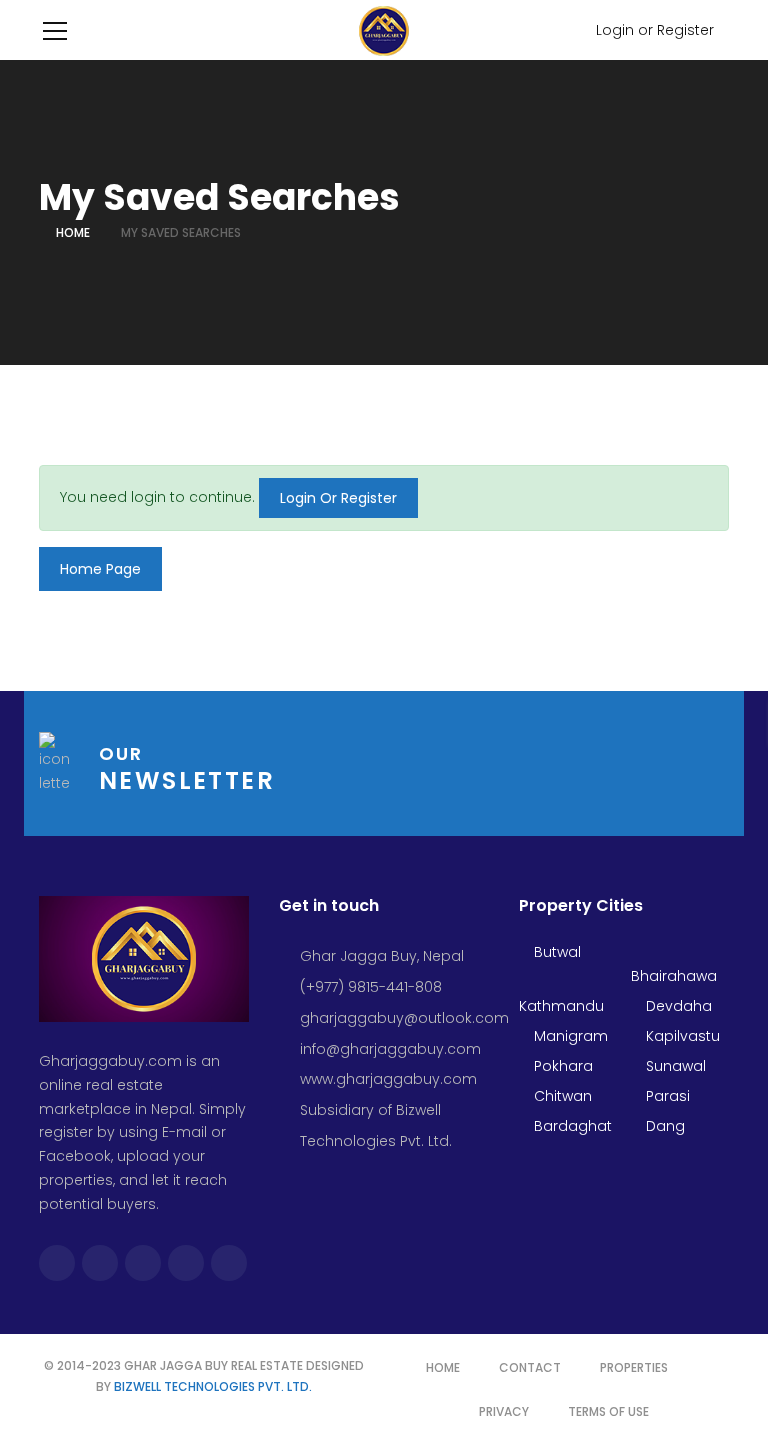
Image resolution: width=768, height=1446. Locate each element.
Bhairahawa (674, 976)
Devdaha (677, 1006)
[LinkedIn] (229, 1263)
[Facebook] (57, 1263)
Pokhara (561, 1066)
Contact (530, 1367)
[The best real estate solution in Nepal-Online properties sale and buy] (384, 30)
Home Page (100, 569)
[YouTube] (186, 1263)
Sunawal (674, 1066)
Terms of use (608, 1411)
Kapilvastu (681, 1036)
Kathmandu (561, 1006)
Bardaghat (571, 1126)
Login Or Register (338, 498)
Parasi (666, 1096)
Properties (634, 1367)
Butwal (555, 952)
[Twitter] (100, 1263)
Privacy (504, 1411)
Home (73, 232)
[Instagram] (143, 1263)
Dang (663, 1126)
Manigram (569, 1036)
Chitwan (561, 1096)
